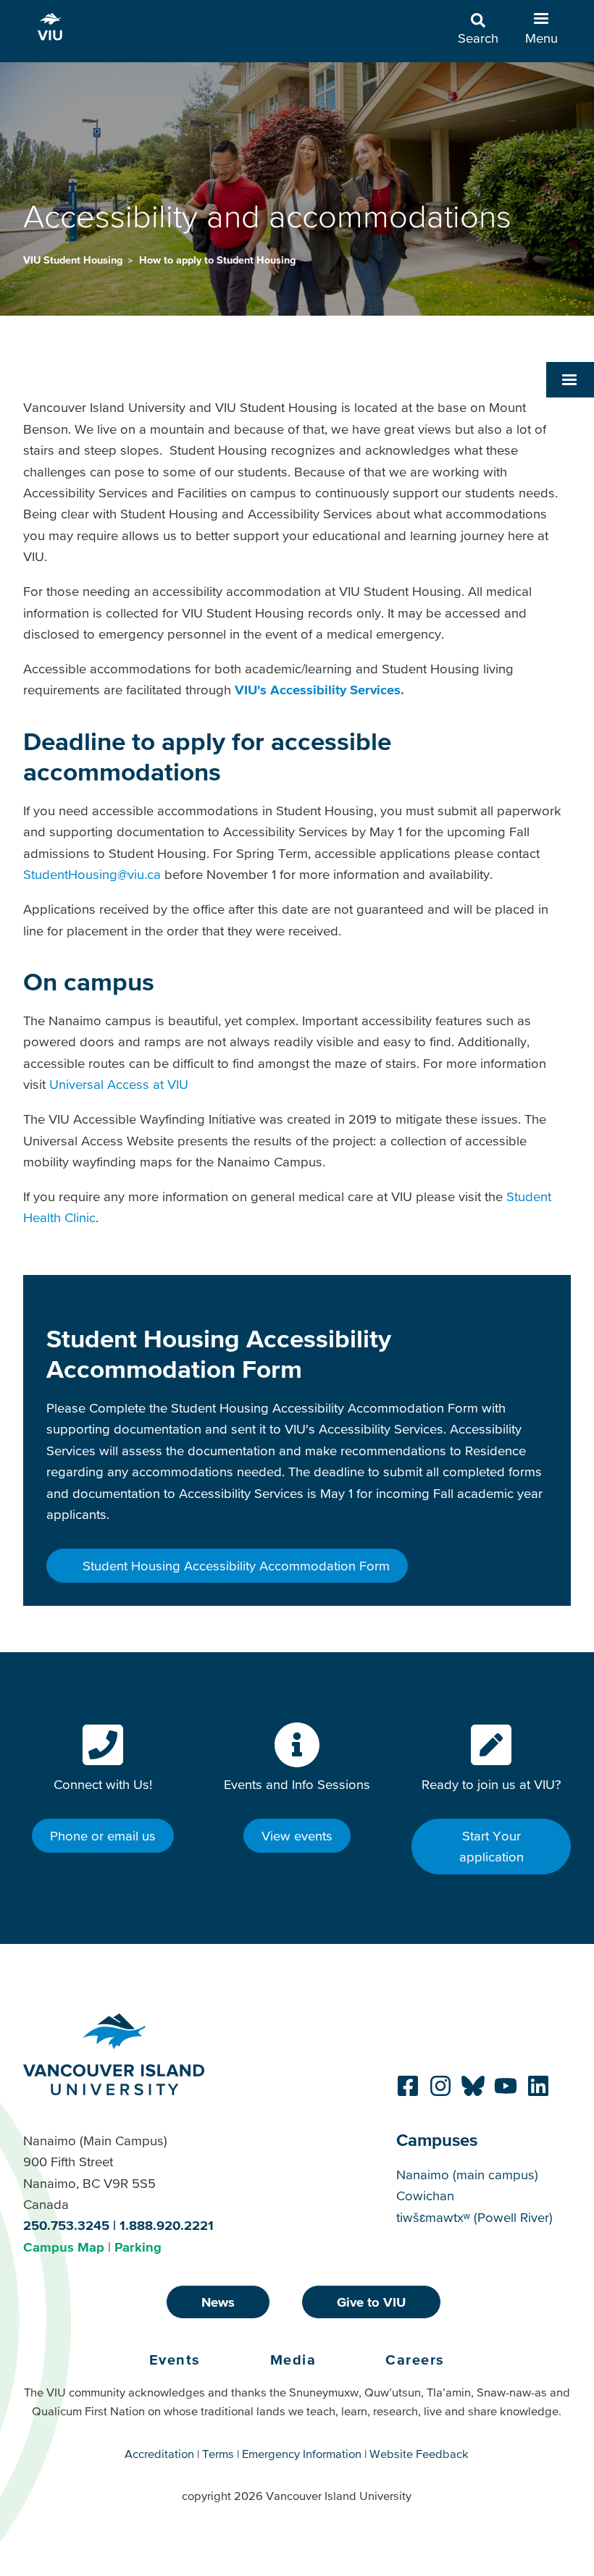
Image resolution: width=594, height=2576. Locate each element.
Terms (218, 2454)
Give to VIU (371, 2302)
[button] (570, 379)
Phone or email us (103, 1836)
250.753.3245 (66, 2225)
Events (175, 2360)
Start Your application (491, 1846)
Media (293, 2360)
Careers (415, 2360)
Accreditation (159, 2454)
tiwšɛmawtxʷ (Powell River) (474, 2217)
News (218, 2302)
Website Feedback (419, 2454)
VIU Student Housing (74, 260)
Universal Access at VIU (119, 1084)
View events (297, 1836)
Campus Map (64, 2247)
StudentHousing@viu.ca (92, 874)
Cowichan (425, 2196)
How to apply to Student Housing (217, 260)
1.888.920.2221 (167, 2225)
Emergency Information (302, 2454)
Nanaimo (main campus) (467, 2175)
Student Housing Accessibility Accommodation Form (234, 1566)
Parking (138, 2247)
